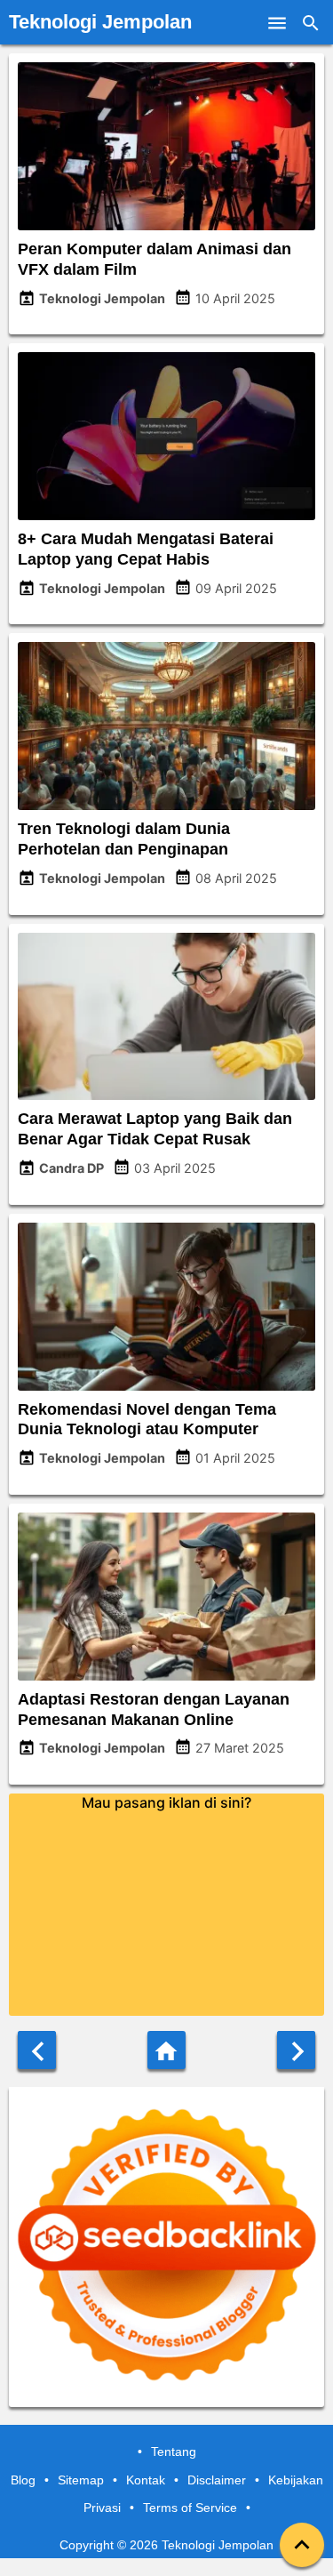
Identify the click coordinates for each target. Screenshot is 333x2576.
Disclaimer (217, 2480)
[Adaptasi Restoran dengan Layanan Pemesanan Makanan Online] (166, 1675)
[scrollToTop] (302, 2545)
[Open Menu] (277, 22)
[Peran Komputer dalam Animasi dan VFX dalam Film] (166, 225)
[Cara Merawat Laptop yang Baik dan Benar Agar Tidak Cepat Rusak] (166, 1095)
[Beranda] (166, 2050)
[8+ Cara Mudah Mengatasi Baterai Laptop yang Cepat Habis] (166, 515)
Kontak (146, 2480)
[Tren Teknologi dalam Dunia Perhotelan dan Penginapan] (166, 805)
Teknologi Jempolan (100, 22)
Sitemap (81, 2480)
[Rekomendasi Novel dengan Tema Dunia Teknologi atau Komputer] (166, 1385)
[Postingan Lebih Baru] (37, 2050)
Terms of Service (190, 2508)
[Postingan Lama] (296, 2050)
